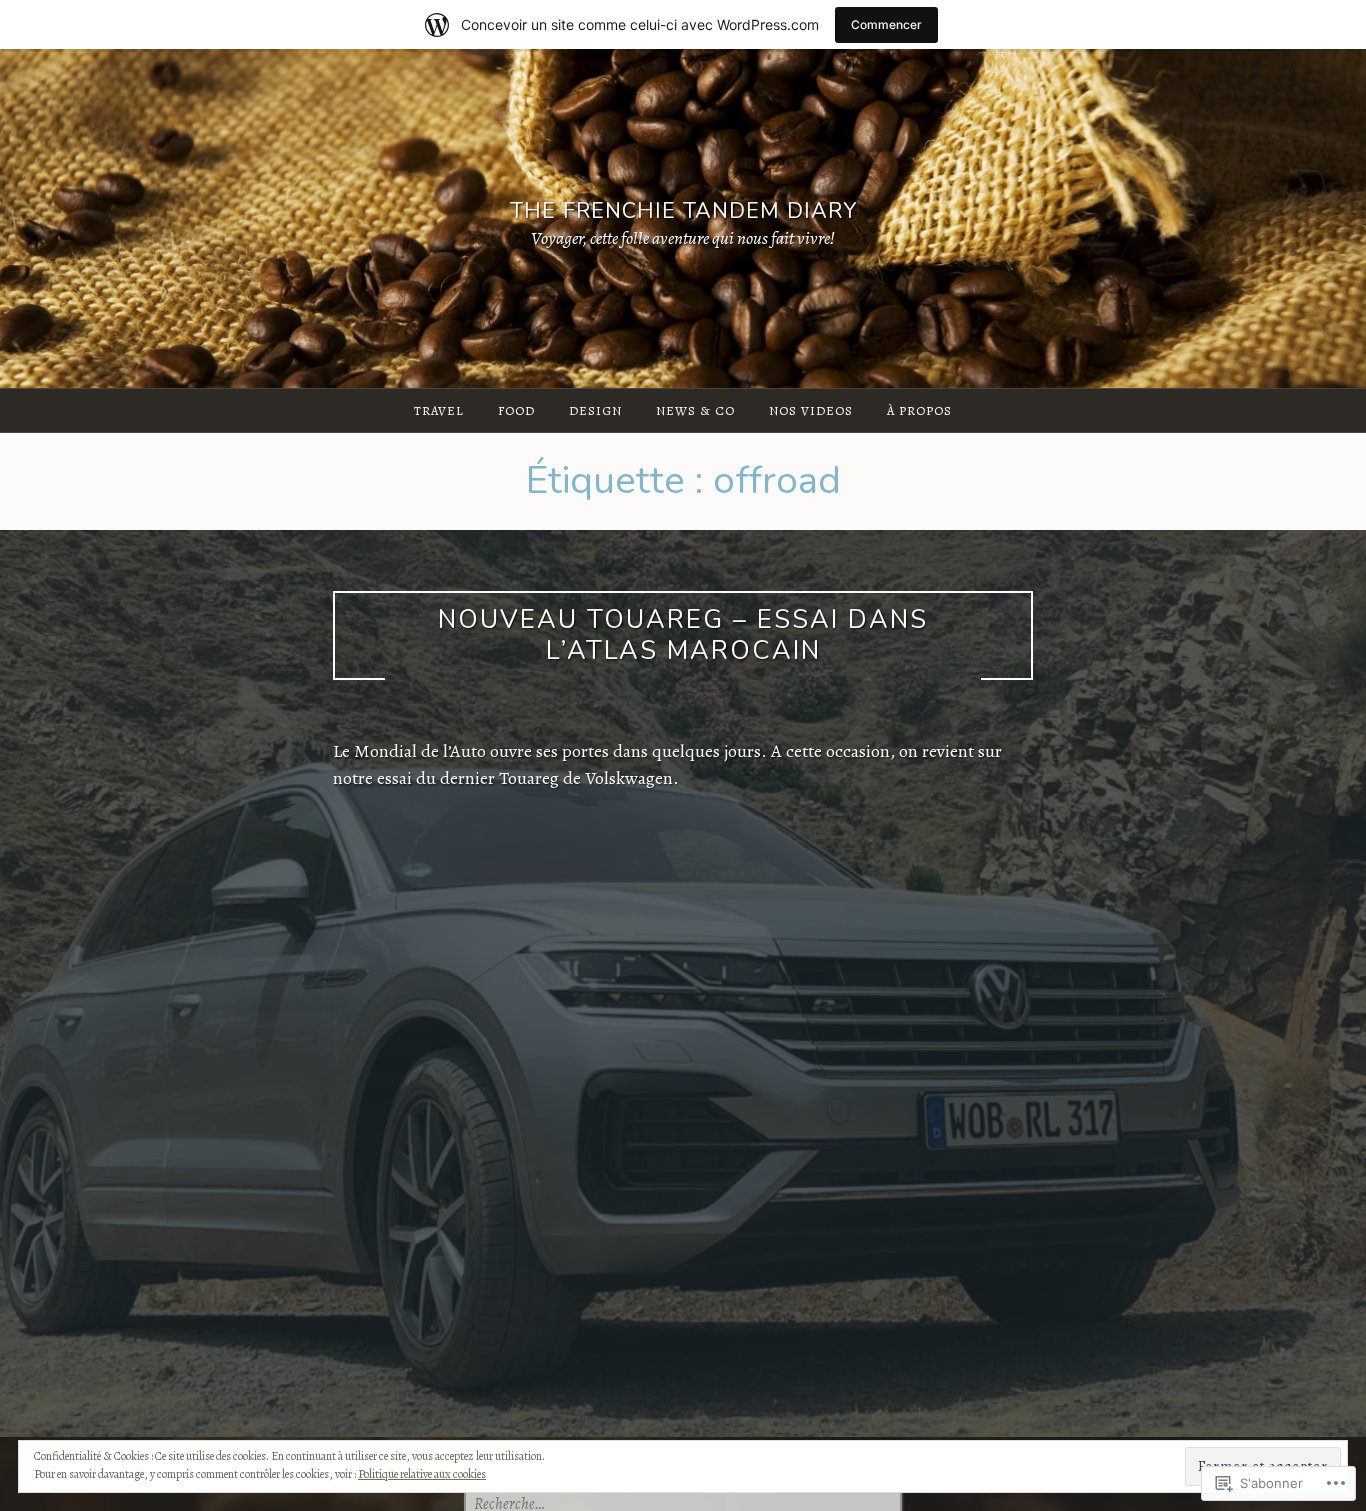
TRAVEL (439, 410)
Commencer (886, 24)
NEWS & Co (695, 410)
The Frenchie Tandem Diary (683, 212)
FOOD (516, 410)
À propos (919, 410)
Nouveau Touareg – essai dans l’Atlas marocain (683, 635)
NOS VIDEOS (811, 410)
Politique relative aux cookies (422, 1474)
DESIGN (595, 410)
